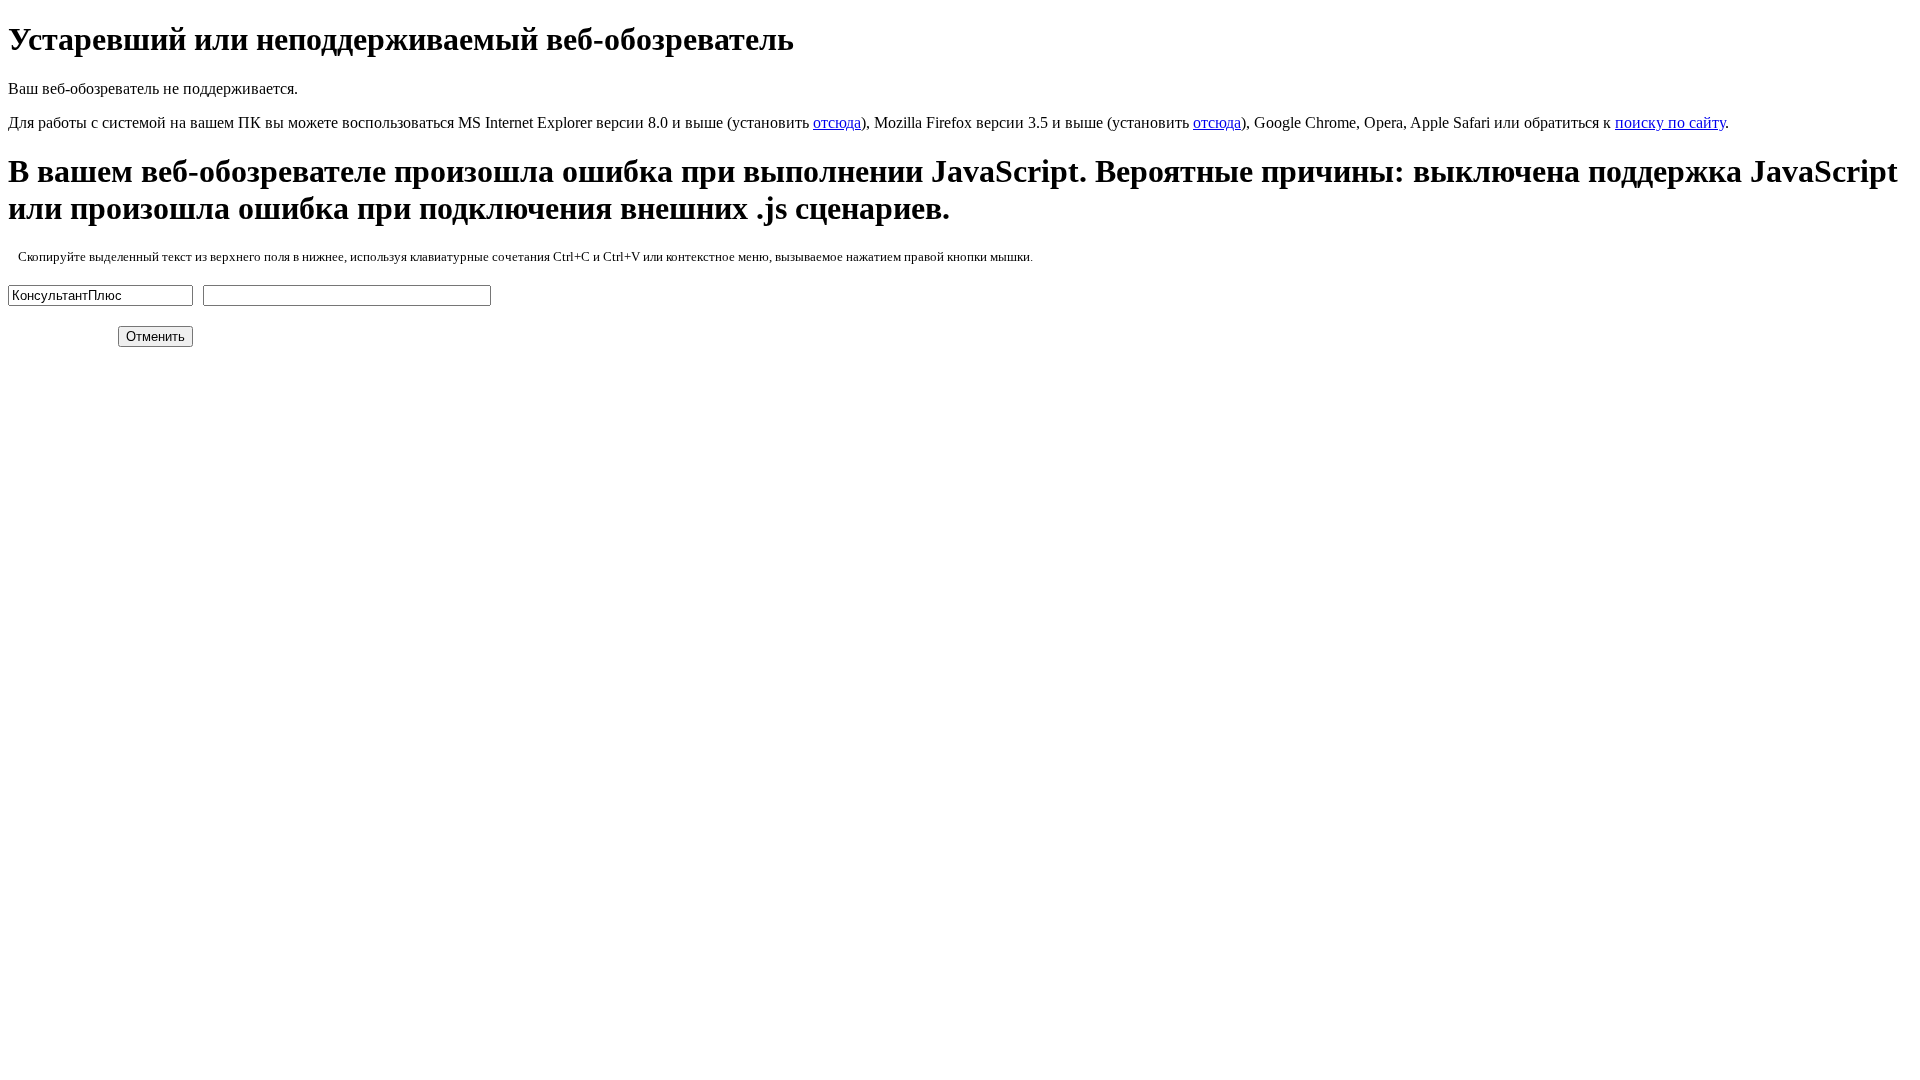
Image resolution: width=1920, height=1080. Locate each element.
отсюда (837, 122)
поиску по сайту (1670, 122)
